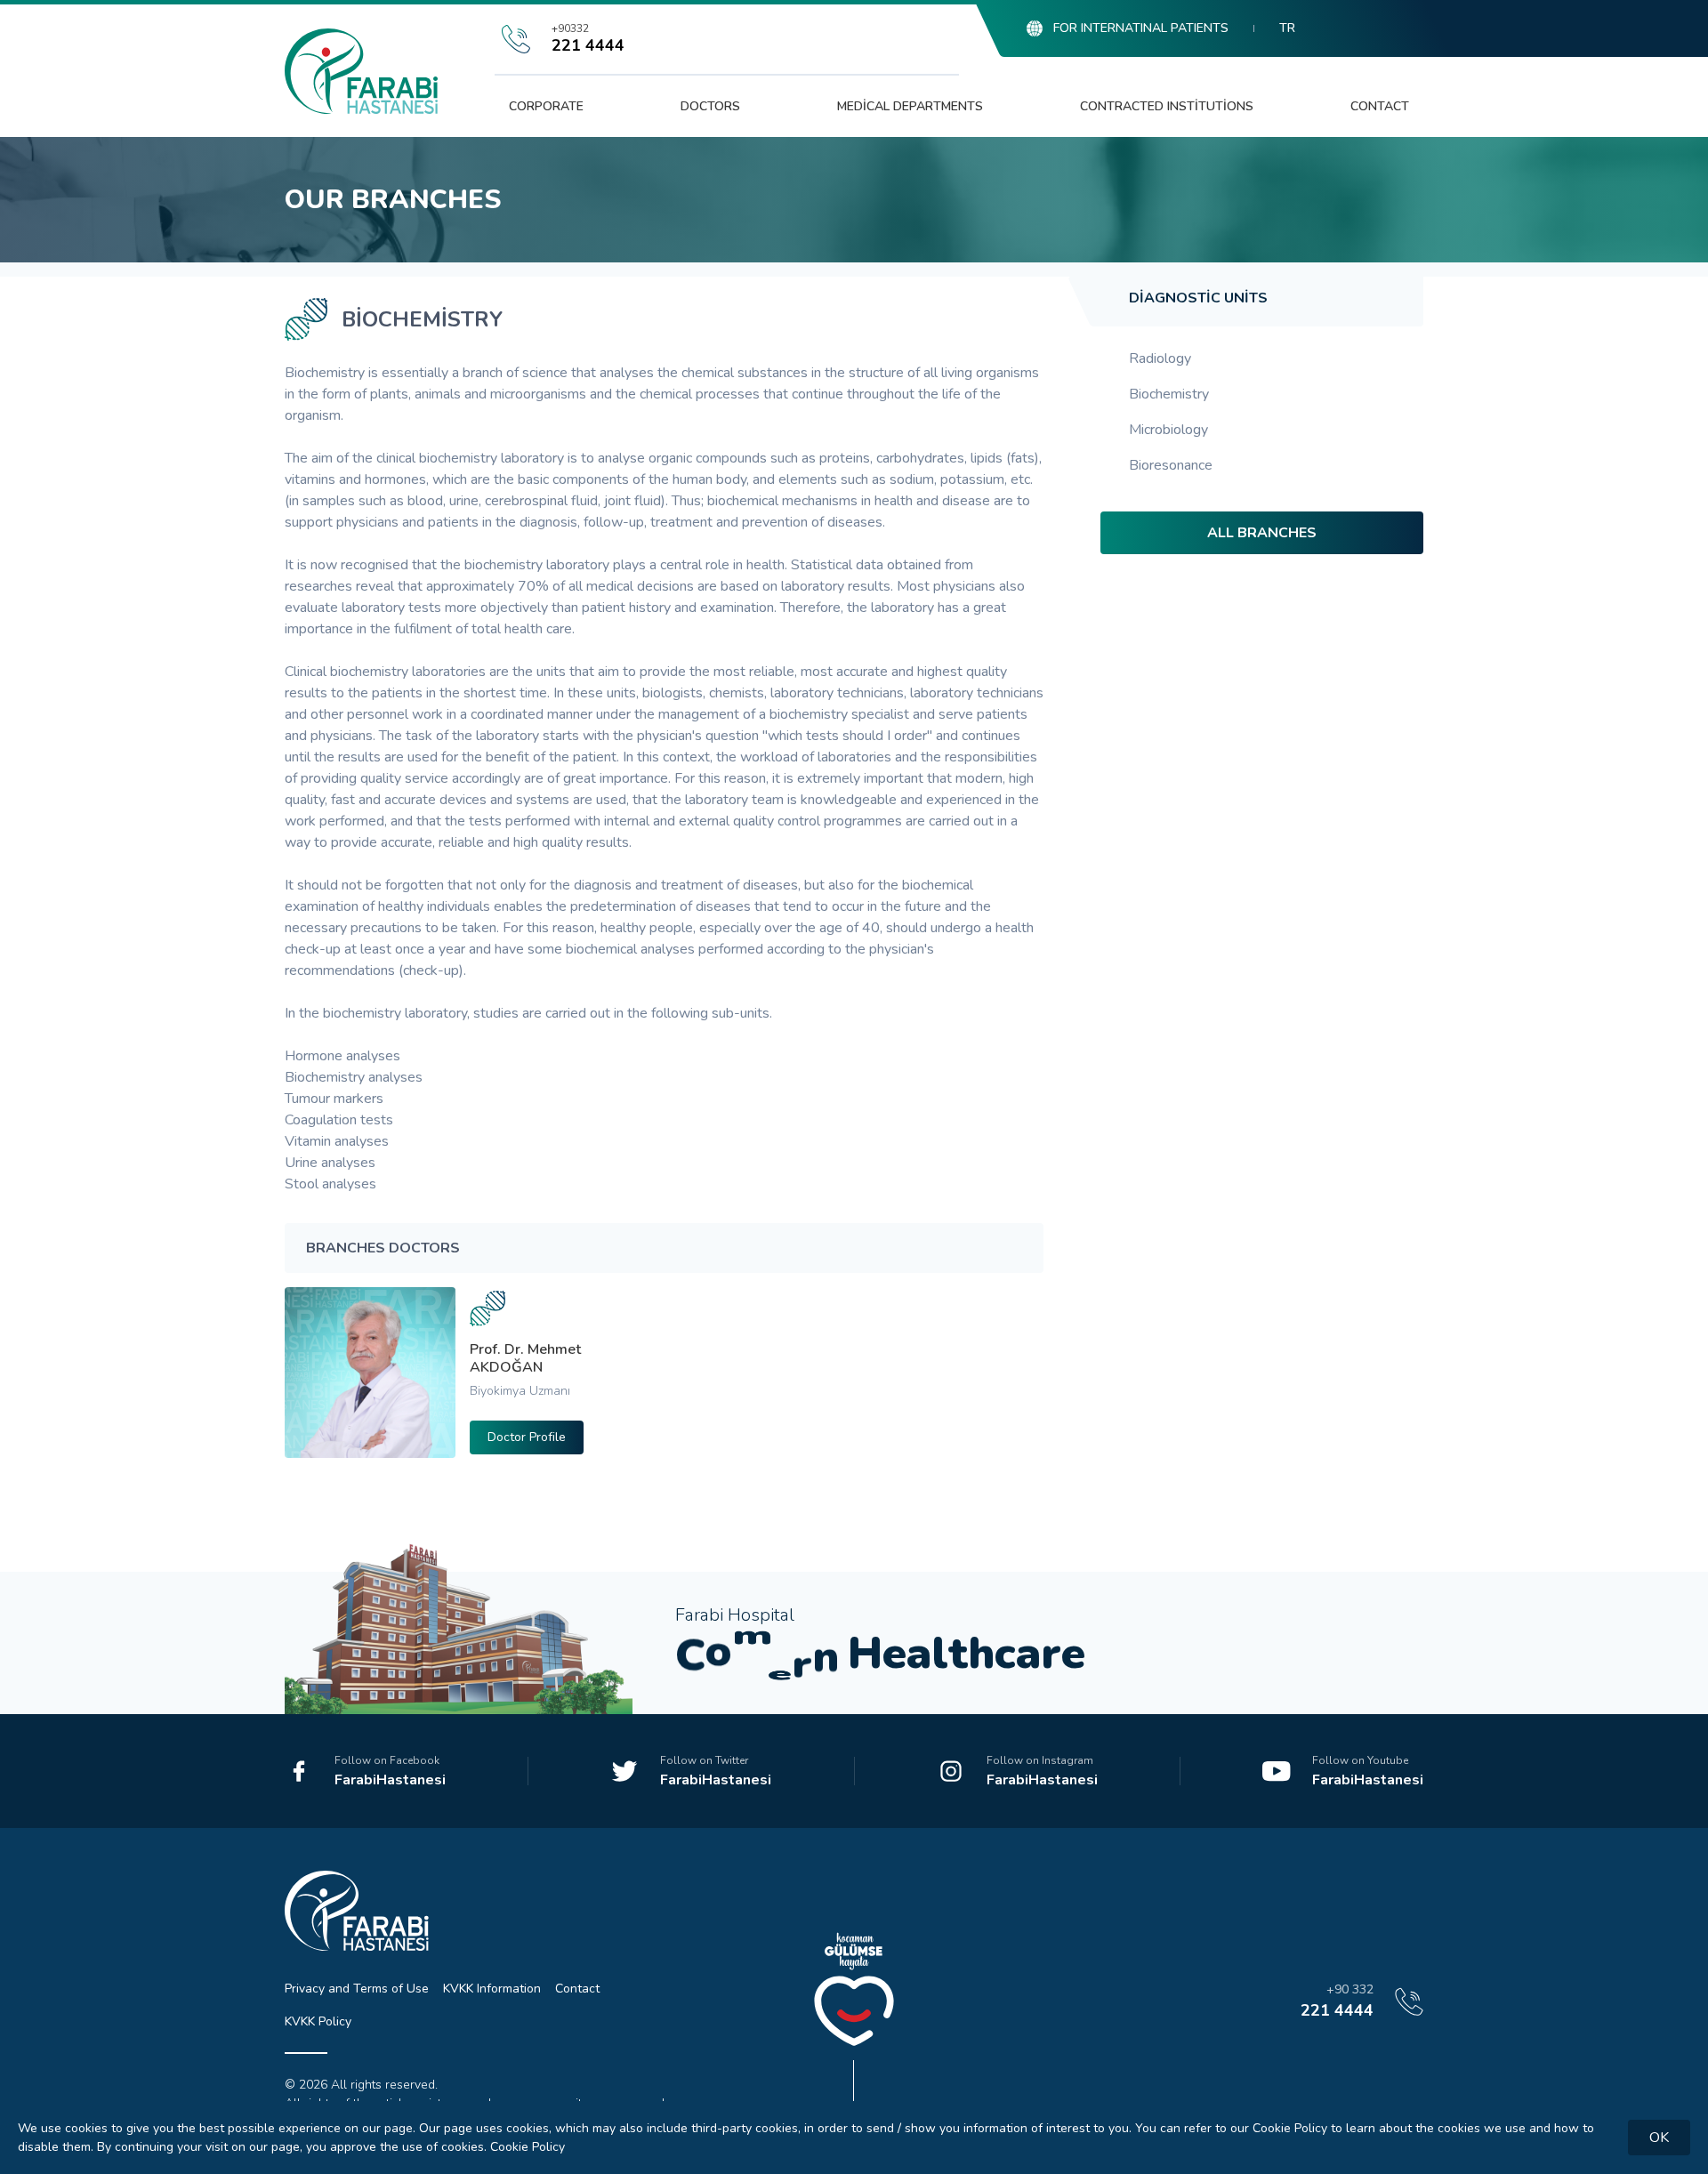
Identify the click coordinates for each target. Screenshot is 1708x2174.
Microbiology (1168, 430)
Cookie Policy (528, 2147)
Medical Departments (910, 106)
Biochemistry (1169, 394)
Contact (1380, 106)
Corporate (546, 106)
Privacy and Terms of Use (357, 1989)
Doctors (710, 106)
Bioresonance (1171, 465)
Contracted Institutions (1167, 106)
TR (1287, 28)
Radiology (1160, 358)
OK (1659, 2138)
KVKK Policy (318, 2021)
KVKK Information (492, 1989)
